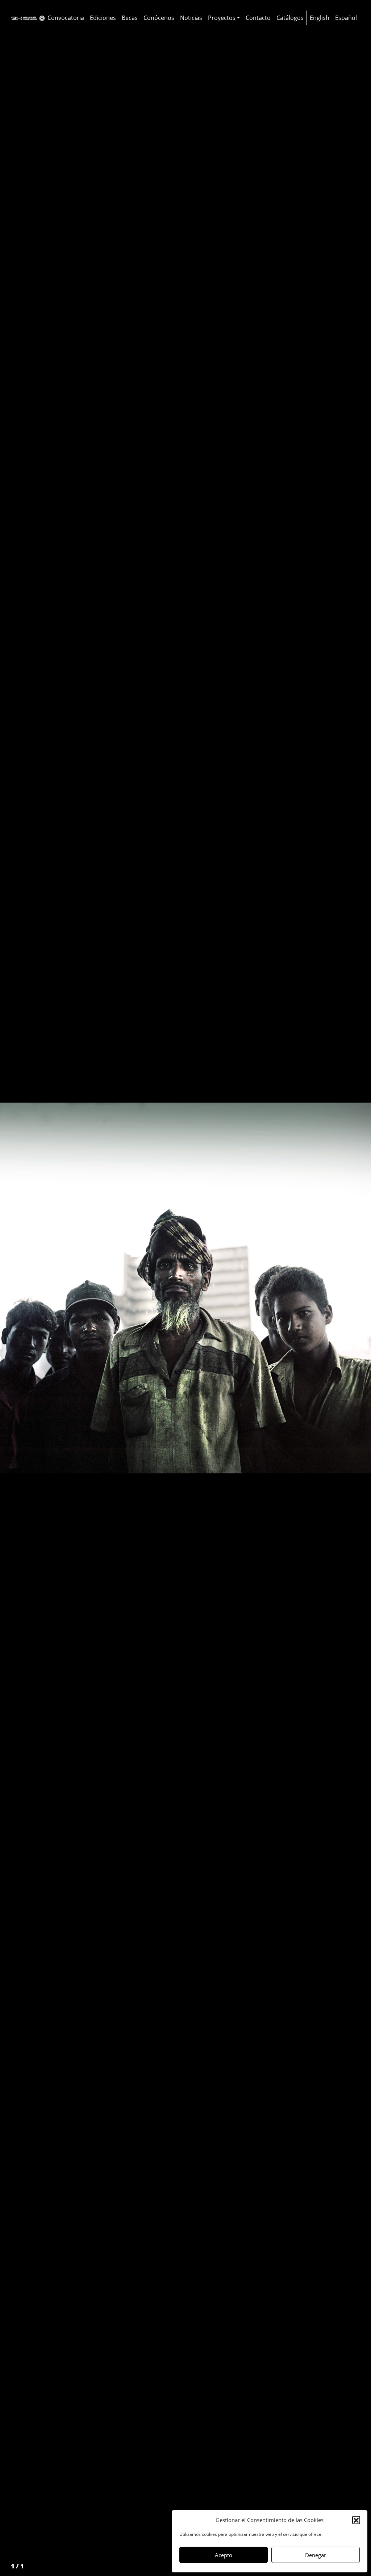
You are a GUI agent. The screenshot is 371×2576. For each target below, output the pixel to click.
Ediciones (103, 18)
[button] (356, 2520)
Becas (130, 18)
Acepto (224, 2555)
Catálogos (290, 18)
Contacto (258, 18)
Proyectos (222, 18)
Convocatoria (66, 18)
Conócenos (159, 18)
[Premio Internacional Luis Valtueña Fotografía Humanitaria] (28, 18)
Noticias (191, 18)
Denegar (316, 2555)
